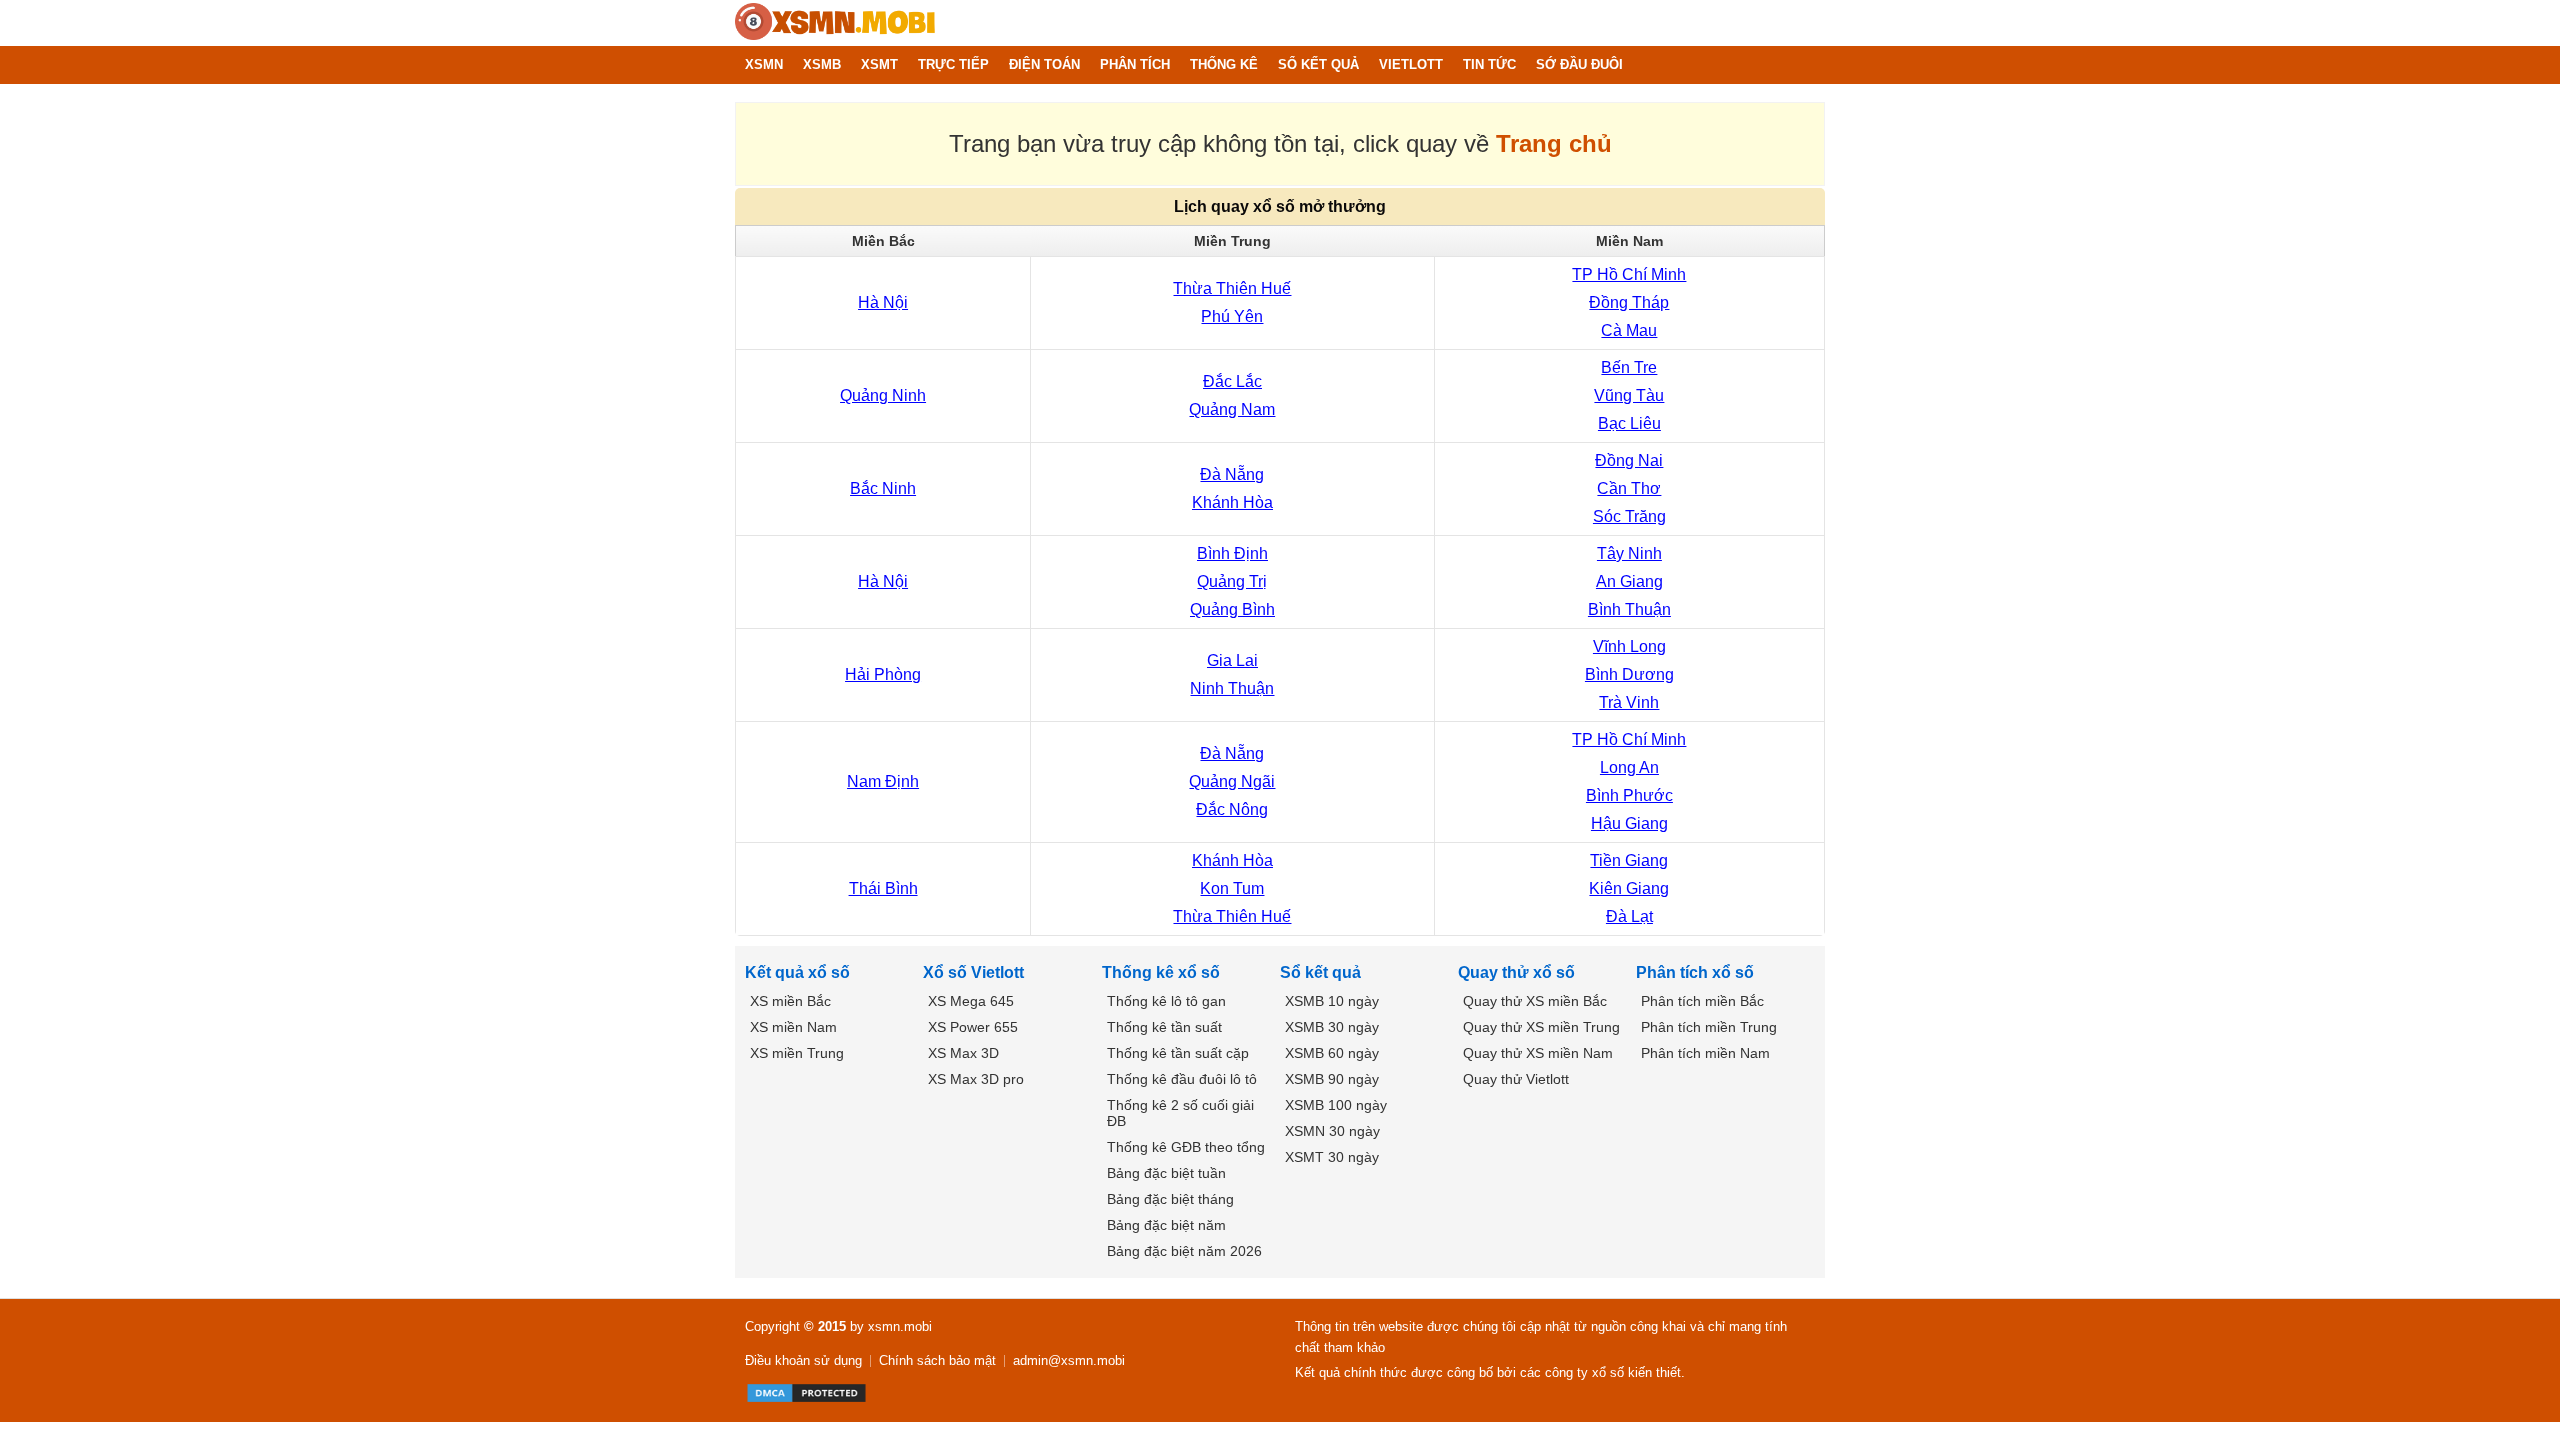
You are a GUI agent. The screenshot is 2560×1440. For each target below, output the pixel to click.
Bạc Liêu (1629, 423)
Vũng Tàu (1629, 395)
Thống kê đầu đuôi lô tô (1182, 1079)
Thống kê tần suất (1164, 1027)
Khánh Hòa (1232, 502)
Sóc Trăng (1629, 516)
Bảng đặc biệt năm (1166, 1225)
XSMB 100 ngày (1336, 1105)
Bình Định (1232, 553)
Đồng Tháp (1629, 302)
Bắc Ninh (883, 488)
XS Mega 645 (971, 1001)
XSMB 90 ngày (1332, 1079)
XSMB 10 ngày (1332, 1001)
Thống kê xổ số (1161, 972)
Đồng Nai (1629, 460)
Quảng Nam (1232, 409)
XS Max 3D (963, 1053)
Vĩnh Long (1629, 646)
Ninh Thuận (1232, 688)
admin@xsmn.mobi (1069, 1360)
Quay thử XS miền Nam (1538, 1053)
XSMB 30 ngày (1332, 1027)
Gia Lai (1232, 660)
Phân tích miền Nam (1705, 1053)
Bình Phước (1629, 795)
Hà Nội (883, 302)
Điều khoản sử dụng (803, 1360)
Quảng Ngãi (1232, 781)
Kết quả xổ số (797, 972)
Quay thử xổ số (1516, 972)
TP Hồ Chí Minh (1629, 274)
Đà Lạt (1629, 916)
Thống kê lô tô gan (1166, 1001)
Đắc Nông (1232, 809)
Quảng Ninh (883, 395)
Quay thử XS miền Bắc (1535, 1001)
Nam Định (883, 781)
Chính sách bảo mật (937, 1360)
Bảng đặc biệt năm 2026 (1184, 1251)
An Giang (1629, 581)
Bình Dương (1629, 674)
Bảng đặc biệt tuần (1166, 1173)
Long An (1629, 767)
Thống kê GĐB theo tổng (1186, 1147)
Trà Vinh (1629, 702)
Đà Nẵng (1232, 474)
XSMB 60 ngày (1332, 1053)
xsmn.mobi (900, 1326)
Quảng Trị (1232, 581)
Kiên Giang (1629, 888)
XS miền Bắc (790, 1001)
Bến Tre (1629, 367)
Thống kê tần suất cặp (1178, 1053)
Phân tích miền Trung (1709, 1027)
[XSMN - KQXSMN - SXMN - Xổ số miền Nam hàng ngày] (835, 23)
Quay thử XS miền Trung (1541, 1027)
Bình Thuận (1629, 609)
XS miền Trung (797, 1053)
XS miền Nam (793, 1027)
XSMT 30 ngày (1332, 1157)
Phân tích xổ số (1695, 972)
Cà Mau (1629, 330)
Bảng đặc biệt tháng (1170, 1199)
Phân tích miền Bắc (1702, 1001)
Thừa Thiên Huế (1232, 288)
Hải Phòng (883, 674)
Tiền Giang (1629, 860)
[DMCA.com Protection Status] (806, 1393)
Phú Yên (1232, 316)
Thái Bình (883, 888)
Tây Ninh (1629, 553)
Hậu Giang (1629, 823)
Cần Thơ (1629, 488)
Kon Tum (1232, 888)
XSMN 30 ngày (1332, 1131)
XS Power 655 (973, 1027)
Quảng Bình (1232, 609)
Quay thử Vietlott (1516, 1079)
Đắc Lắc (1232, 381)
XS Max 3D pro (976, 1079)
